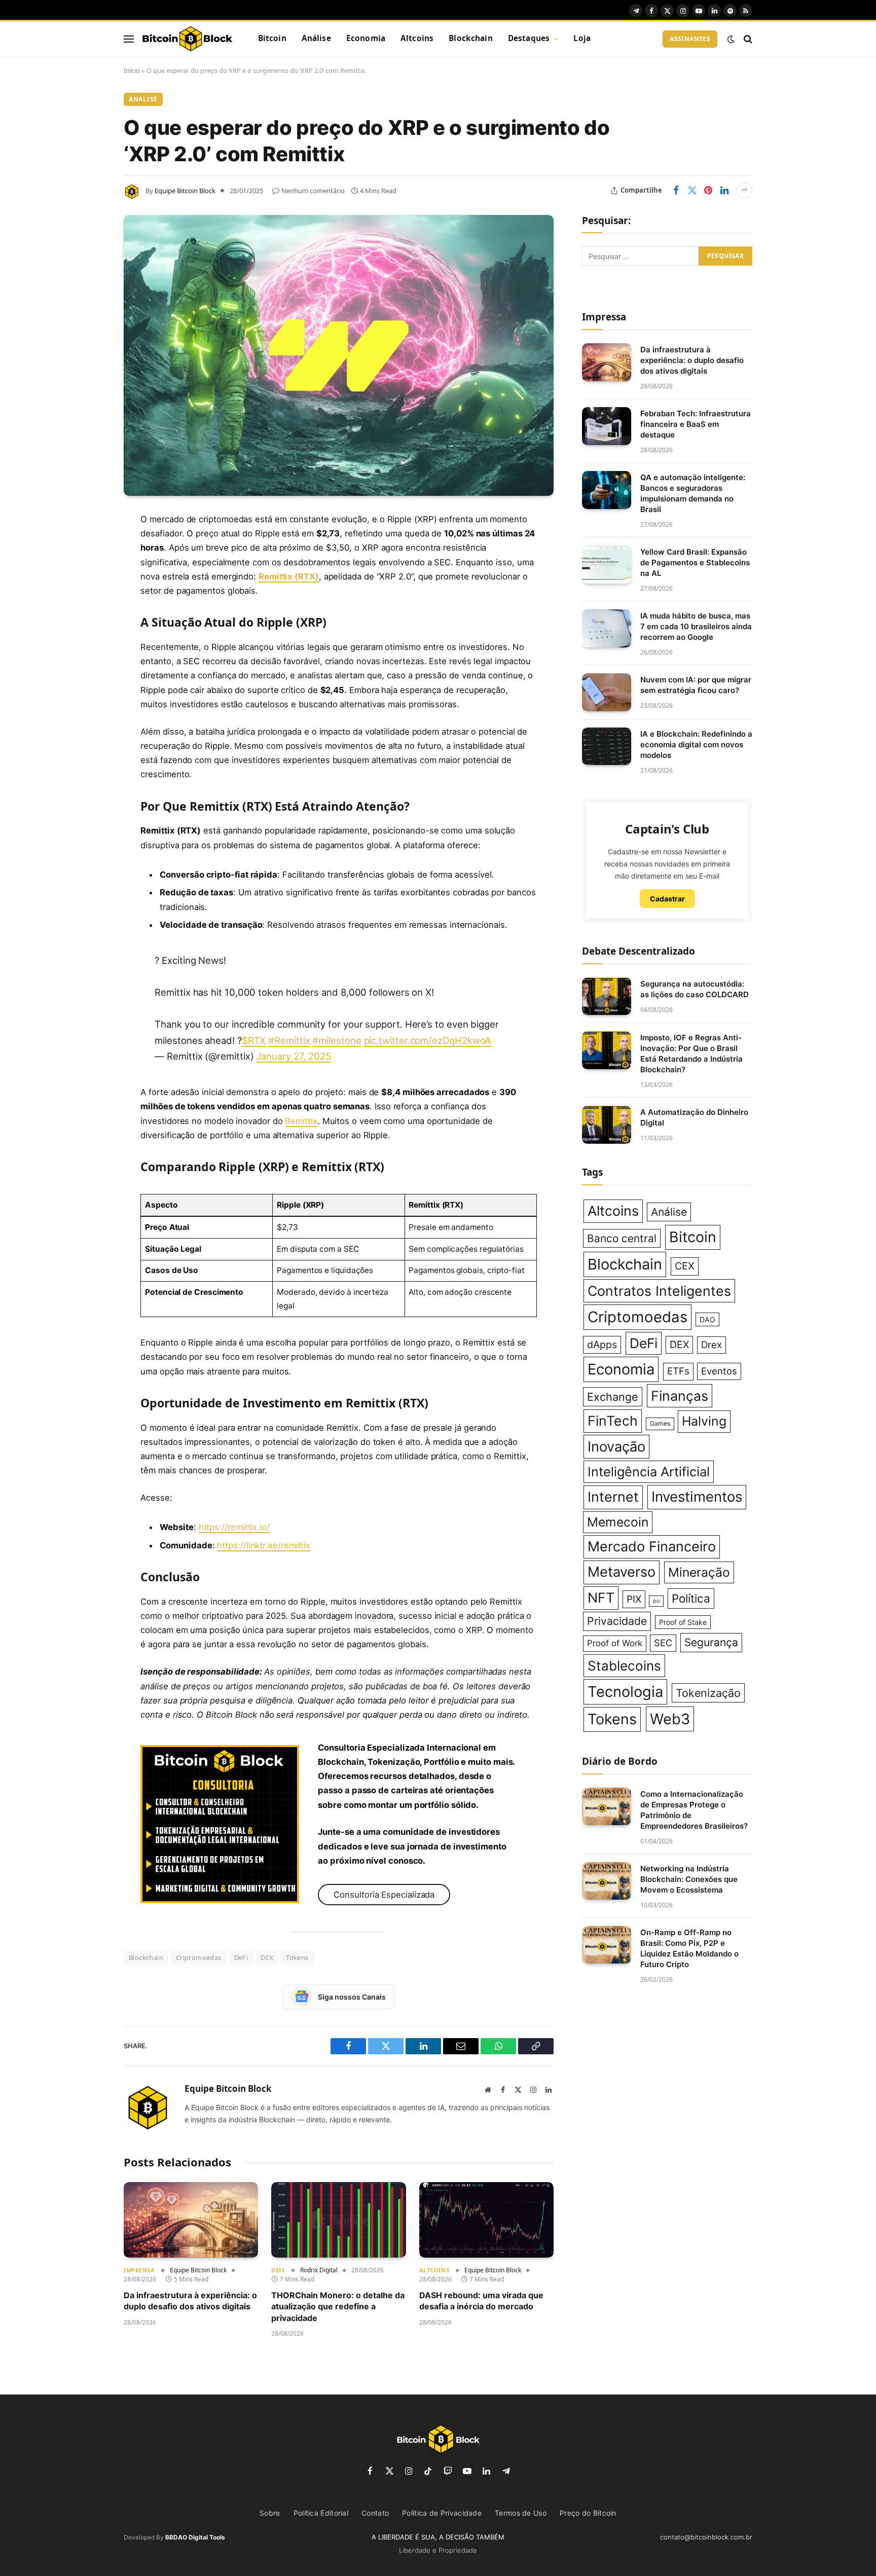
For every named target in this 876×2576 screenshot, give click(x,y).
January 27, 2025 (294, 1056)
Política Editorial (321, 2513)
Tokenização (708, 1693)
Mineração (699, 1572)
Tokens (297, 1957)
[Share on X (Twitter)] (692, 191)
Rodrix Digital (319, 2270)
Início (132, 70)
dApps (602, 1345)
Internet (613, 1497)
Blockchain (471, 38)
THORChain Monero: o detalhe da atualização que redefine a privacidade (338, 2307)
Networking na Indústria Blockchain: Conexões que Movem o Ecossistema (689, 1879)
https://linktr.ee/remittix (264, 1545)
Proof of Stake (683, 1622)
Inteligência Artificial (649, 1472)
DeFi (241, 1957)
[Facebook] (88, 546)
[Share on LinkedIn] (724, 191)
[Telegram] (88, 675)
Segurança (711, 1642)
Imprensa (139, 2270)
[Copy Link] (88, 727)
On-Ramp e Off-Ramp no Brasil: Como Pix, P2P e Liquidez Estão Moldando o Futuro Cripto (689, 1948)
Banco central (622, 1238)
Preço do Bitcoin (588, 2513)
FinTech (613, 1421)
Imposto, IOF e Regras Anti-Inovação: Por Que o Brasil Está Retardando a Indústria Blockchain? (691, 1054)
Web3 (670, 1719)
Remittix (301, 1121)
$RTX (254, 1040)
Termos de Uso (521, 2513)
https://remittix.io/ (234, 1527)
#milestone (337, 1040)
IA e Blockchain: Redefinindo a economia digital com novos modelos (696, 745)
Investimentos (697, 1497)
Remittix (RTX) (289, 576)
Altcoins (417, 38)
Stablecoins (624, 1666)
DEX (267, 1957)
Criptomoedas (199, 1957)
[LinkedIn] (88, 597)
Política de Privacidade (442, 2513)
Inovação (616, 1447)
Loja (582, 38)
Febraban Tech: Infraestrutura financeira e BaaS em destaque (696, 424)
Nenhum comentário (313, 191)
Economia (366, 38)
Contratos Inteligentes (659, 1291)
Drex (711, 1345)
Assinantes (690, 39)
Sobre (270, 2513)
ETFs (678, 1371)
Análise (316, 38)
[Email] (88, 649)
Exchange (613, 1397)
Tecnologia (625, 1692)
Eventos (719, 1371)
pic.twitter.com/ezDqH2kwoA (428, 1040)
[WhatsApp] (88, 701)
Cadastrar (667, 899)
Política (691, 1598)
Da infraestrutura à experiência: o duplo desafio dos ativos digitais (190, 2301)
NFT (601, 1598)
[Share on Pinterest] (708, 191)
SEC (663, 1643)
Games (660, 1423)
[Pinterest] (88, 623)
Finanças (680, 1396)
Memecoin (618, 1522)
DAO (707, 1319)
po (656, 1601)
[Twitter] (88, 571)
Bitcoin (272, 38)
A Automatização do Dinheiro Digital (694, 1117)
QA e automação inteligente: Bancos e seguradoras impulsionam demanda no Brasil (693, 493)
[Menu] (129, 39)
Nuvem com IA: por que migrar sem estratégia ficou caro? (696, 685)
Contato (375, 2513)
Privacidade (617, 1621)
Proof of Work (615, 1643)
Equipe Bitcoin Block (185, 191)
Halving (704, 1421)
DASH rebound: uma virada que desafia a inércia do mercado (481, 2301)
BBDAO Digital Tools (195, 2537)
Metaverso (622, 1572)
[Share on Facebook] (676, 191)
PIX (634, 1599)
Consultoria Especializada (384, 1895)
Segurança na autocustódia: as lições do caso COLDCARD (695, 989)
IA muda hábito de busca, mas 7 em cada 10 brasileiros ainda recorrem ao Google (696, 626)
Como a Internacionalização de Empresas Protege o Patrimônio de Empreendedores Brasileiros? (694, 1810)
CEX (685, 1266)
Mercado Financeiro (652, 1547)
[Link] (187, 39)
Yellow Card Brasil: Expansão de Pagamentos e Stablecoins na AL (695, 563)
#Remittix (289, 1040)
